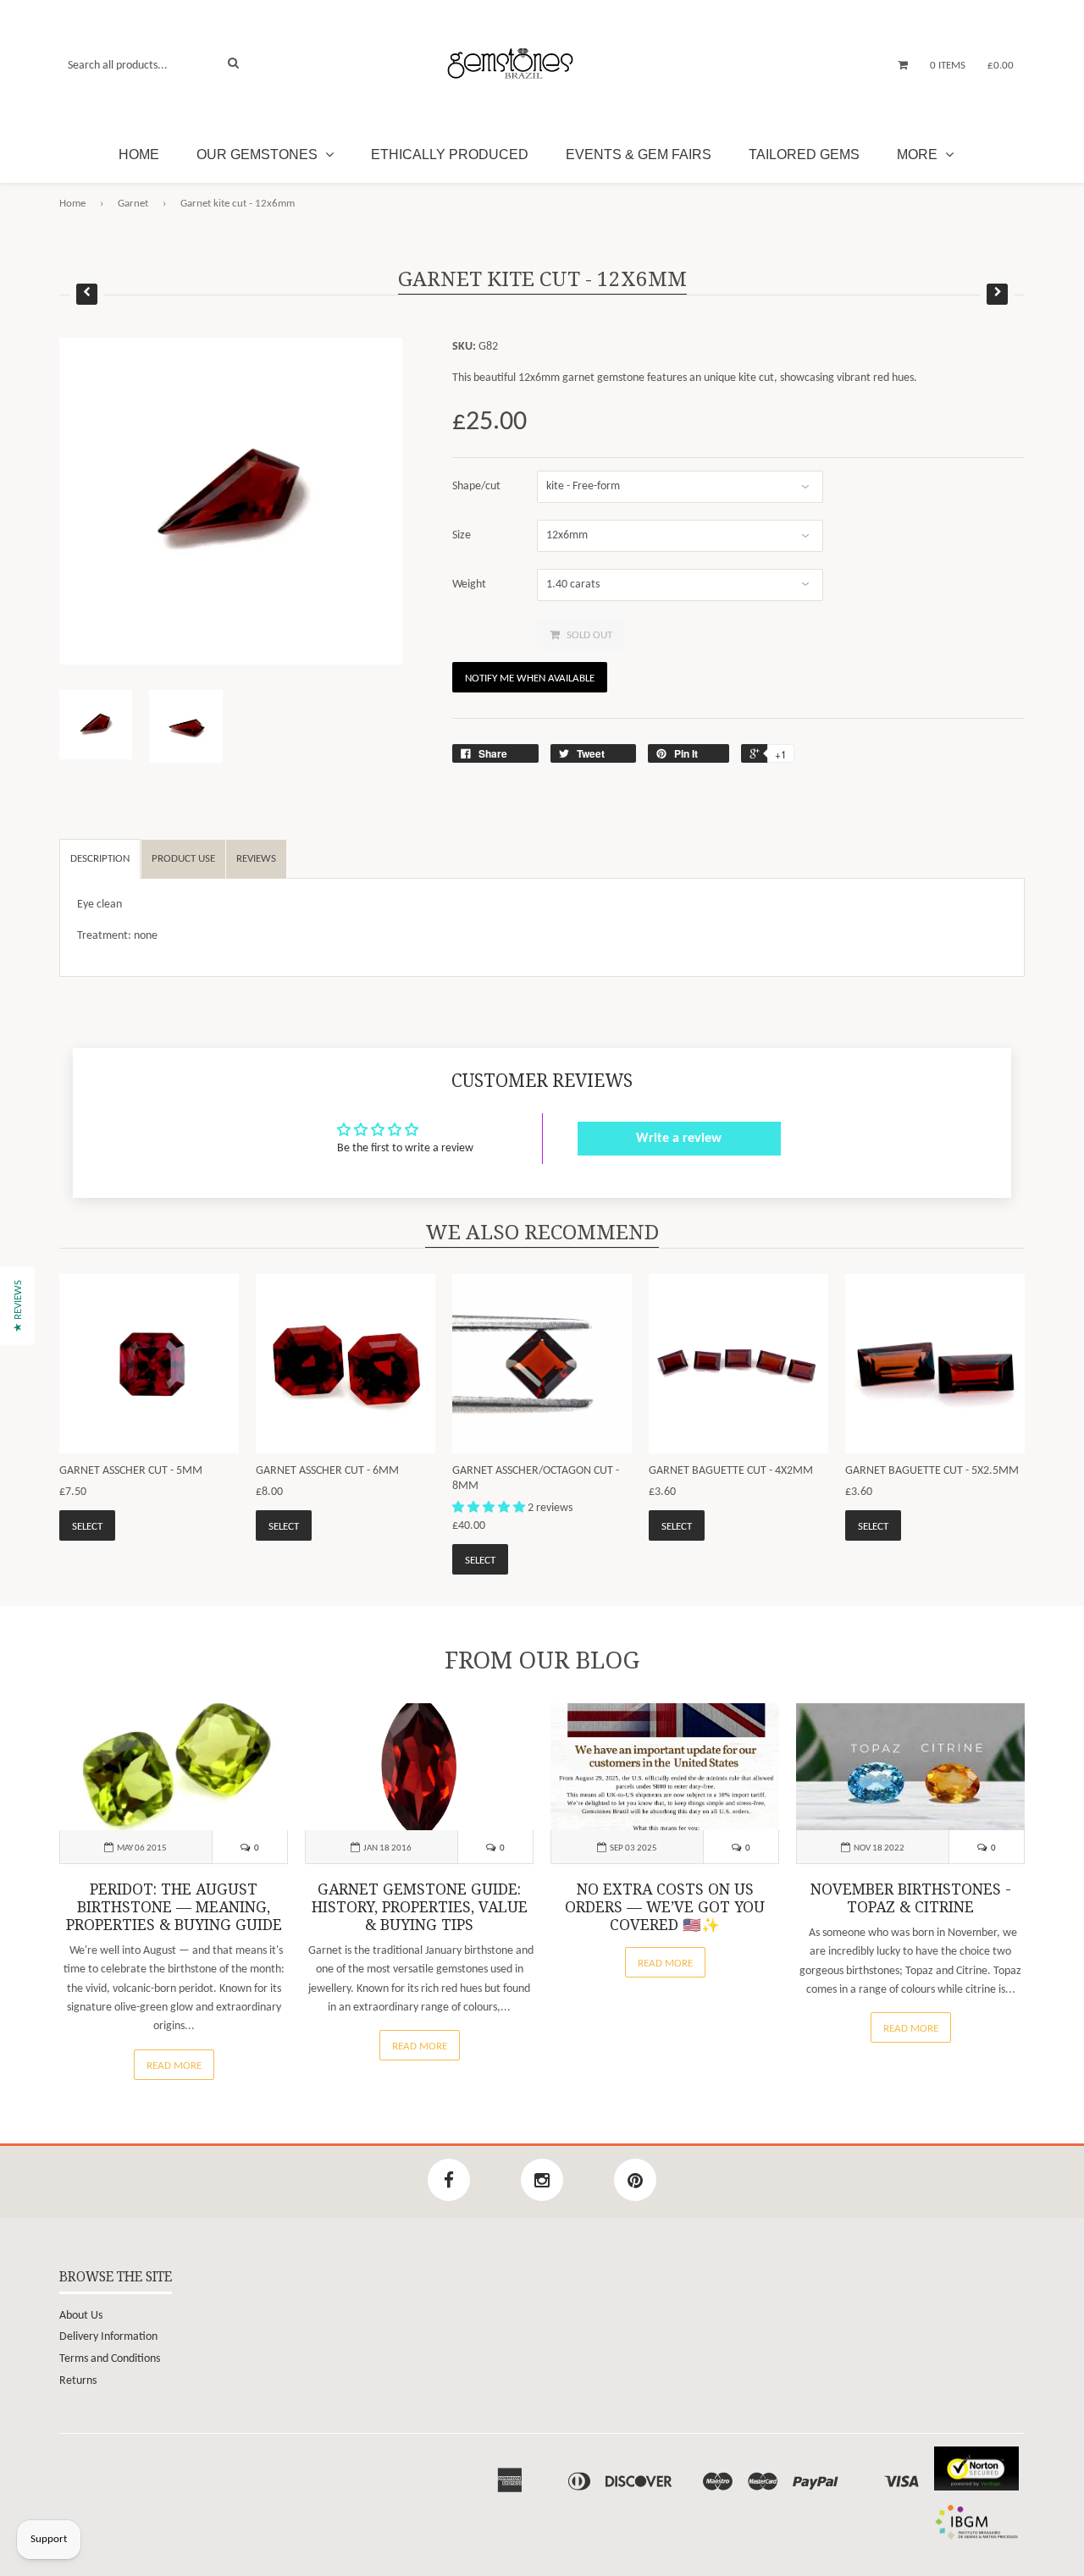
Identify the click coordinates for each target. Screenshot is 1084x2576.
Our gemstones (259, 154)
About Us (81, 2316)
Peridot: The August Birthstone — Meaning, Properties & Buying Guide (174, 1907)
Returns (78, 2381)
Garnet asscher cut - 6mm (327, 1471)
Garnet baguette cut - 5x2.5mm (932, 1471)
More (919, 154)
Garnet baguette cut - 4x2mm (731, 1471)
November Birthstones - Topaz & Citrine (911, 1898)
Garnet (133, 204)
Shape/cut (476, 486)
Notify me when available (530, 678)
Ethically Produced (450, 154)
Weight (469, 585)
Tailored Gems (804, 154)
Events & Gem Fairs (639, 154)
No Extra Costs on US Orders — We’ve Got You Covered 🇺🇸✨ (665, 1907)
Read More (174, 2066)
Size (462, 535)
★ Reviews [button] (18, 1305)
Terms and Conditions (110, 2359)
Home (139, 154)
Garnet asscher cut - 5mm (131, 1471)
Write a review (679, 1139)
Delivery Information (108, 2337)
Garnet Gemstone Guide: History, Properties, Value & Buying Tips (420, 1907)
